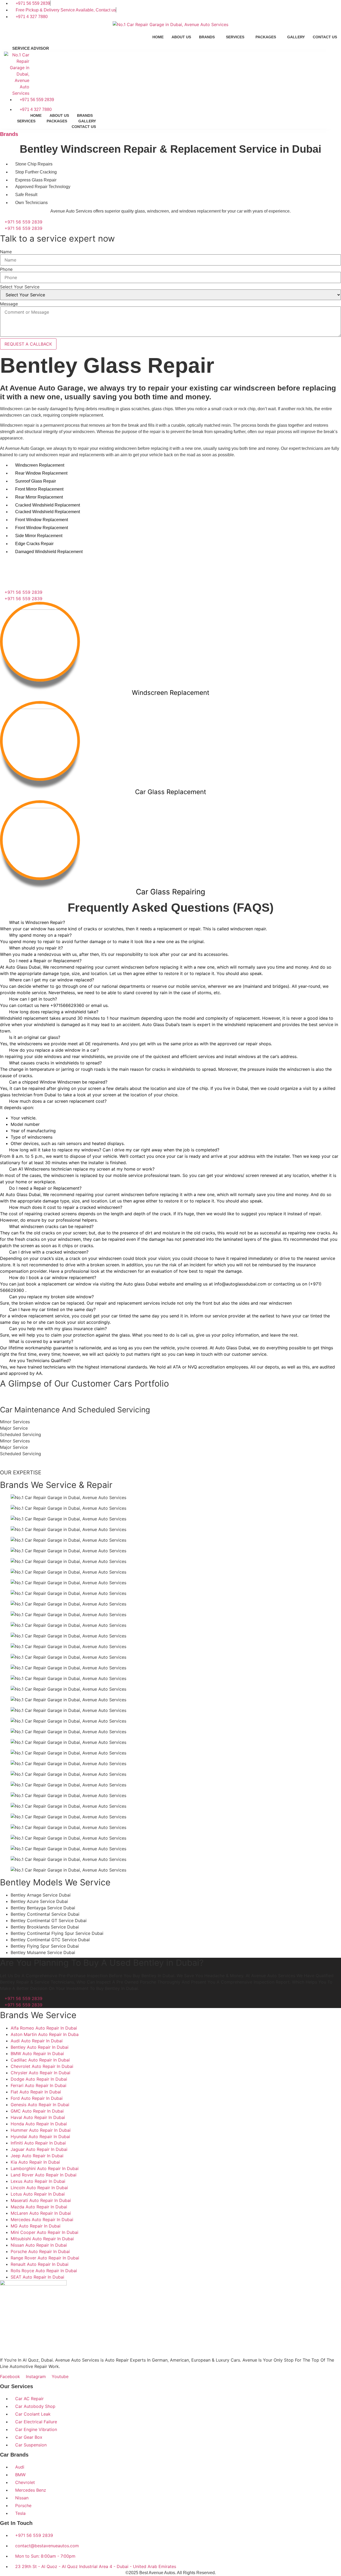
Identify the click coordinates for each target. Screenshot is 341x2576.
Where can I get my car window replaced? (52, 980)
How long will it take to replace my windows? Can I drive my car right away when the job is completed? (114, 1150)
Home (158, 37)
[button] (170, 922)
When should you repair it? (36, 948)
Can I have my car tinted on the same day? (52, 1309)
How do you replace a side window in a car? (54, 1050)
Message (9, 304)
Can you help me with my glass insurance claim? (58, 1329)
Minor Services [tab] (15, 1422)
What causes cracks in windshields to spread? (55, 1063)
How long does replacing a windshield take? (54, 1012)
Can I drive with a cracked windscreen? (49, 1252)
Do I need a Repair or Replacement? (45, 961)
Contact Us (325, 37)
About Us (181, 37)
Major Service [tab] (14, 1428)
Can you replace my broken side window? (51, 1297)
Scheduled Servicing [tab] (21, 1434)
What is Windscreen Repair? (37, 922)
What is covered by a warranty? (41, 1341)
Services (235, 37)
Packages (266, 37)
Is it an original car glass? (35, 1037)
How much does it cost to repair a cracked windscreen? (66, 1207)
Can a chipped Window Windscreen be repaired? (58, 1082)
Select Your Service (20, 287)
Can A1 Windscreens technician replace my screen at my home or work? (82, 1169)
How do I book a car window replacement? (53, 1277)
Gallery (296, 37)
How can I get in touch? (33, 999)
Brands (207, 37)
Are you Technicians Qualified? (40, 1360)
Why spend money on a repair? (40, 935)
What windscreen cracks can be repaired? (51, 1226)
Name (6, 252)
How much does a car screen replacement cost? (58, 1101)
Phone (6, 269)
